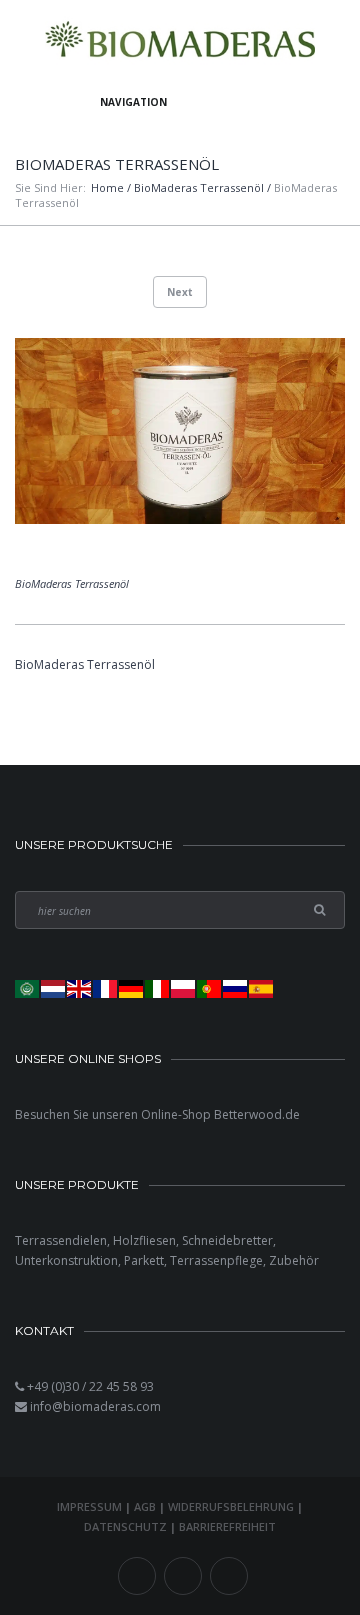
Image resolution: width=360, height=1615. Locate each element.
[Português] (210, 988)
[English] (80, 988)
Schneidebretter (227, 1240)
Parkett (144, 1260)
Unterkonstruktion (66, 1260)
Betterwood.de (257, 1114)
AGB (145, 1506)
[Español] (262, 988)
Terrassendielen (61, 1240)
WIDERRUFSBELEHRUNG (231, 1506)
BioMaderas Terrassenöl (199, 187)
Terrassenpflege (216, 1260)
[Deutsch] (132, 988)
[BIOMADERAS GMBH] (180, 42)
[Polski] (184, 988)
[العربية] (28, 988)
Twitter (183, 1576)
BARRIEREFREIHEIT (227, 1526)
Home (107, 187)
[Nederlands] (54, 988)
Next (180, 292)
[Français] (106, 988)
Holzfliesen (144, 1240)
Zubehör (294, 1260)
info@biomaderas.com (95, 1406)
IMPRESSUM (89, 1506)
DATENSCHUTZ (125, 1526)
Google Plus (229, 1576)
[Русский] (236, 988)
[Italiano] (158, 988)
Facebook (137, 1576)
